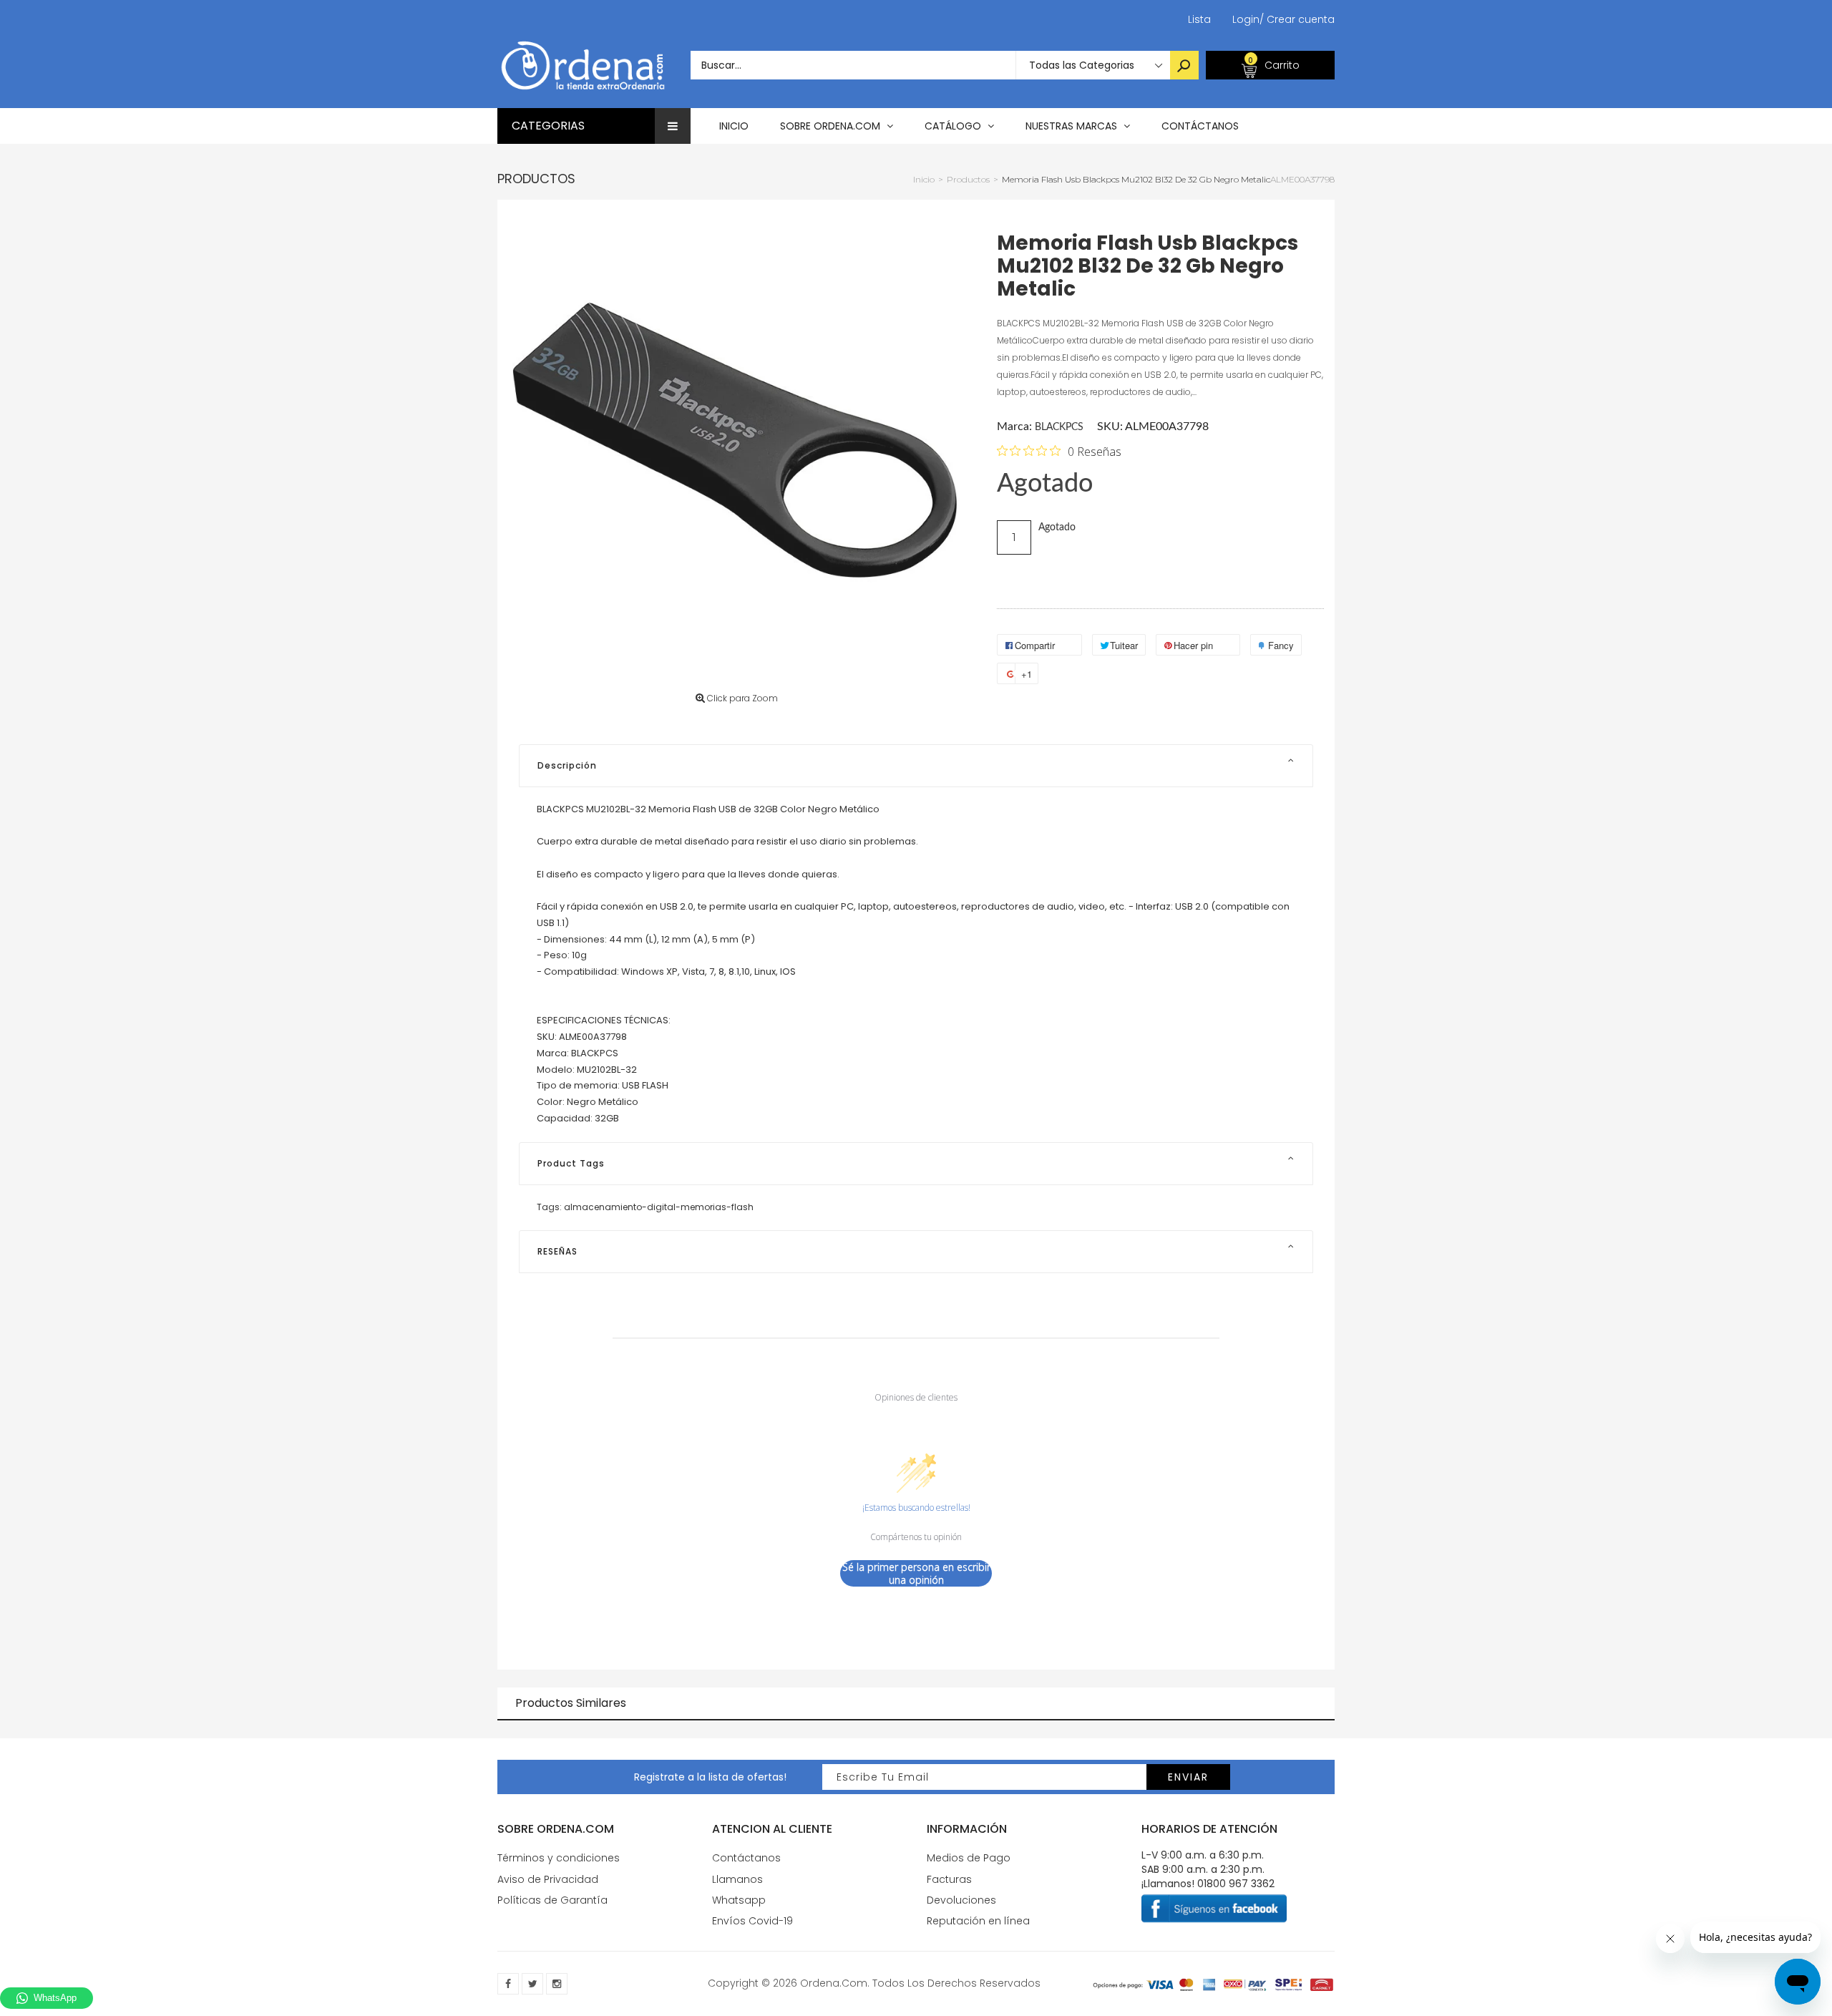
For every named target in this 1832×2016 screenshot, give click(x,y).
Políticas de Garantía (552, 1900)
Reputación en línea (978, 1921)
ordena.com (834, 1983)
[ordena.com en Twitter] (532, 1984)
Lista (1199, 19)
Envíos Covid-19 (752, 1921)
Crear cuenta (1297, 19)
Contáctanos (746, 1858)
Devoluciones (961, 1900)
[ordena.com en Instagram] (557, 1984)
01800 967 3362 (1236, 1884)
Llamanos (737, 1879)
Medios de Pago (969, 1858)
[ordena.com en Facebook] (508, 1984)
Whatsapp (739, 1900)
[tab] (916, 766)
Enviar (1188, 1777)
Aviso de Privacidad (548, 1879)
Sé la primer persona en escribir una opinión (916, 1573)
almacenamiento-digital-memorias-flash (659, 1207)
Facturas (949, 1879)
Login (1246, 19)
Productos (536, 179)
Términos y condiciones (559, 1858)
